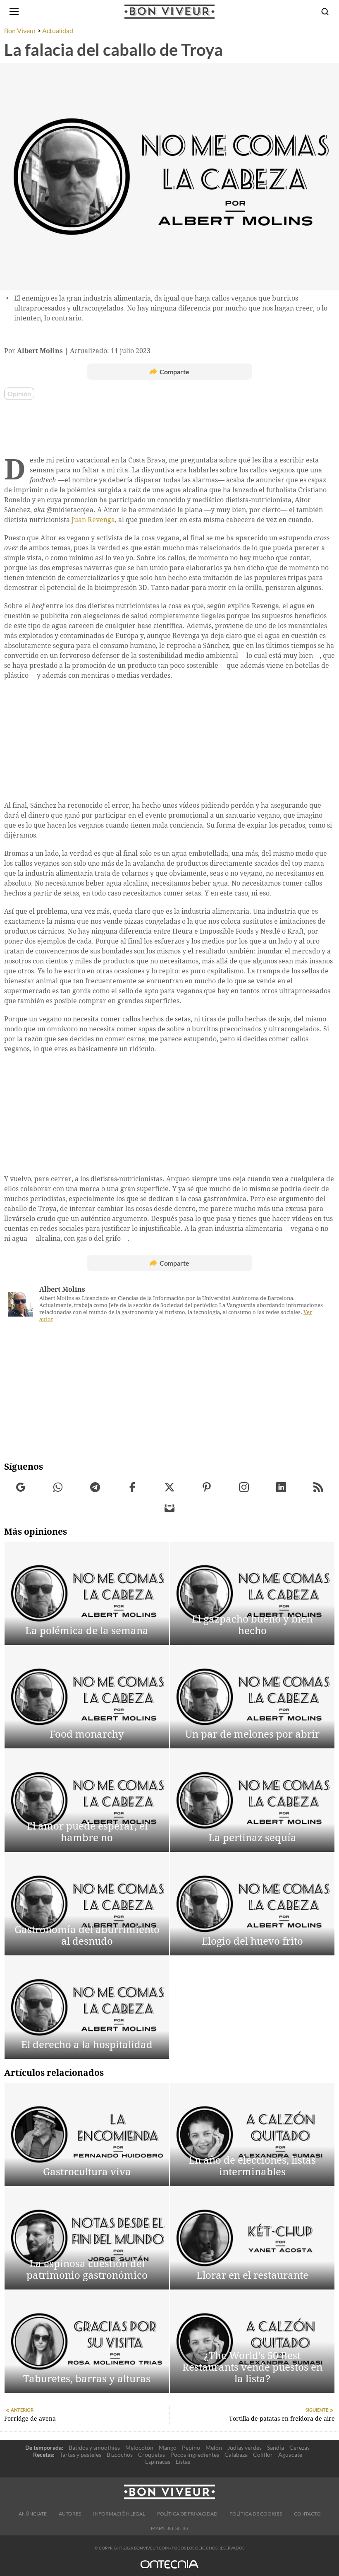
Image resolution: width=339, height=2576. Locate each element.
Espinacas (158, 2462)
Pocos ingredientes (195, 2454)
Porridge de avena (30, 2419)
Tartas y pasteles (81, 2454)
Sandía (276, 2447)
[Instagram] (244, 1487)
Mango (168, 2447)
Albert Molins (62, 1289)
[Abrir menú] (14, 12)
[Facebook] (132, 1487)
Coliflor (263, 2454)
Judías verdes (245, 2447)
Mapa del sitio (169, 2528)
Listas (183, 2462)
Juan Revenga (93, 520)
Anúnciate (33, 2514)
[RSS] (319, 1487)
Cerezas (300, 2447)
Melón (214, 2447)
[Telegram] (95, 1487)
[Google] (21, 1487)
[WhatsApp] (58, 1487)
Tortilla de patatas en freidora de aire (282, 2419)
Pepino (191, 2447)
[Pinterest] (207, 1487)
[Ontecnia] (169, 2568)
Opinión (19, 394)
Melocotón (139, 2447)
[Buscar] (325, 12)
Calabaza (236, 2454)
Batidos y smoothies (94, 2447)
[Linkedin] (281, 1487)
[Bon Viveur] (169, 12)
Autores (70, 2514)
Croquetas (152, 2454)
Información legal (119, 2514)
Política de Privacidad (187, 2514)
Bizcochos (120, 2454)
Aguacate (290, 2454)
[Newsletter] (170, 1508)
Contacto (307, 2514)
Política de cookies (256, 2514)
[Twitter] (170, 1487)
